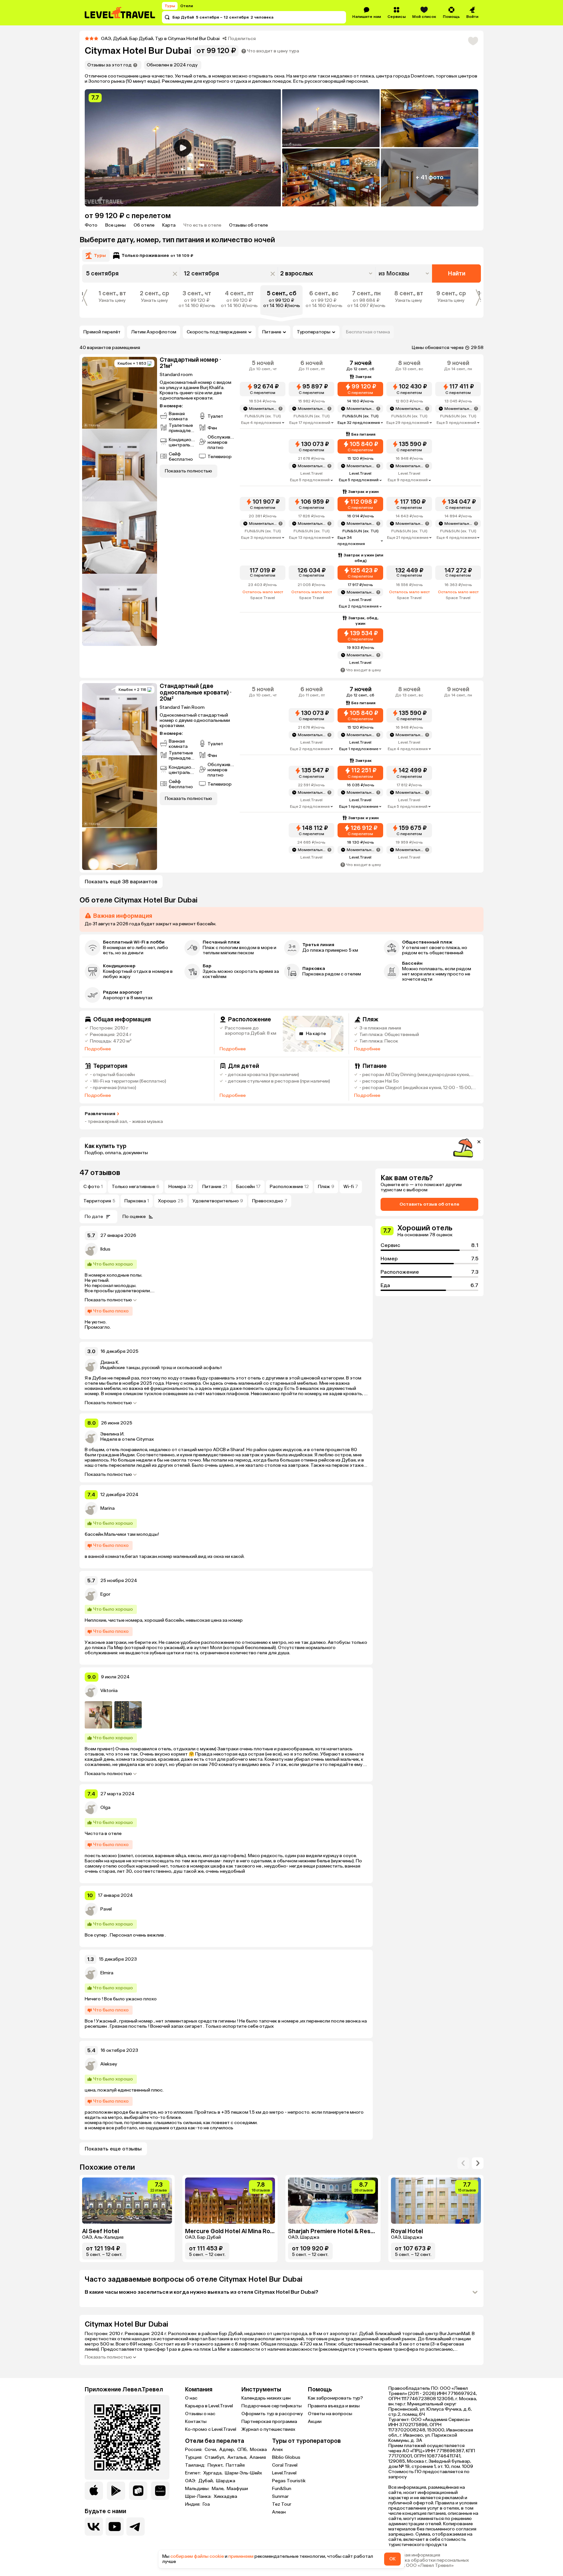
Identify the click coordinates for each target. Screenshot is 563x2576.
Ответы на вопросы (330, 2414)
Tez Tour (282, 2504)
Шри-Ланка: (199, 2497)
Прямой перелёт (102, 332)
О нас (191, 2398)
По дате (94, 1217)
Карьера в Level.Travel (209, 2406)
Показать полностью (108, 1300)
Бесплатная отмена (368, 332)
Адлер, (228, 2450)
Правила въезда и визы (334, 2406)
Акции (315, 2422)
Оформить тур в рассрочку (272, 2414)
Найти (457, 273)
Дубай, (207, 2481)
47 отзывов (100, 1173)
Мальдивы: (198, 2489)
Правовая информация (414, 2555)
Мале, (219, 2489)
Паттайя (235, 2465)
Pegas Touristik (289, 2481)
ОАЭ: (191, 2481)
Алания (258, 2457)
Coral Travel (285, 2465)
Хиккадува (225, 2497)
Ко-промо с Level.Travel (211, 2429)
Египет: (194, 2473)
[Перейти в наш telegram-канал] (136, 2527)
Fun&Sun (282, 2489)
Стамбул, (215, 2457)
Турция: (194, 2457)
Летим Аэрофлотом (154, 332)
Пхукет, (216, 2465)
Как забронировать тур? (335, 2398)
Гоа (206, 2504)
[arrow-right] (463, 2163)
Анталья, (238, 2457)
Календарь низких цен (266, 2398)
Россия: (194, 2450)
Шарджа (226, 2481)
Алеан (279, 2512)
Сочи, (211, 2450)
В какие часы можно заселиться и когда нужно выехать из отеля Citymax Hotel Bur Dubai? (202, 2292)
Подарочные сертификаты (272, 2406)
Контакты (196, 2422)
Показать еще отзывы (113, 2149)
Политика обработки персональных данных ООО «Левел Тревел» (429, 2563)
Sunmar (280, 2496)
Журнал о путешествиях (268, 2429)
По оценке (134, 1217)
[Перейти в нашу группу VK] (94, 2527)
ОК (392, 2559)
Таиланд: (196, 2465)
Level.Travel (284, 2473)
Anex (277, 2450)
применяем (241, 2556)
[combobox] (404, 273)
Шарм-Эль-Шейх (243, 2473)
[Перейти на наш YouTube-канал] (115, 2527)
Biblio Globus (286, 2457)
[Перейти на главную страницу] (120, 13)
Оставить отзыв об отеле (429, 1204)
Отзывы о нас (200, 2414)
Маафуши (237, 2489)
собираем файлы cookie (197, 2556)
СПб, (243, 2450)
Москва (258, 2450)
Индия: (193, 2504)
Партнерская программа (269, 2422)
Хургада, (213, 2473)
